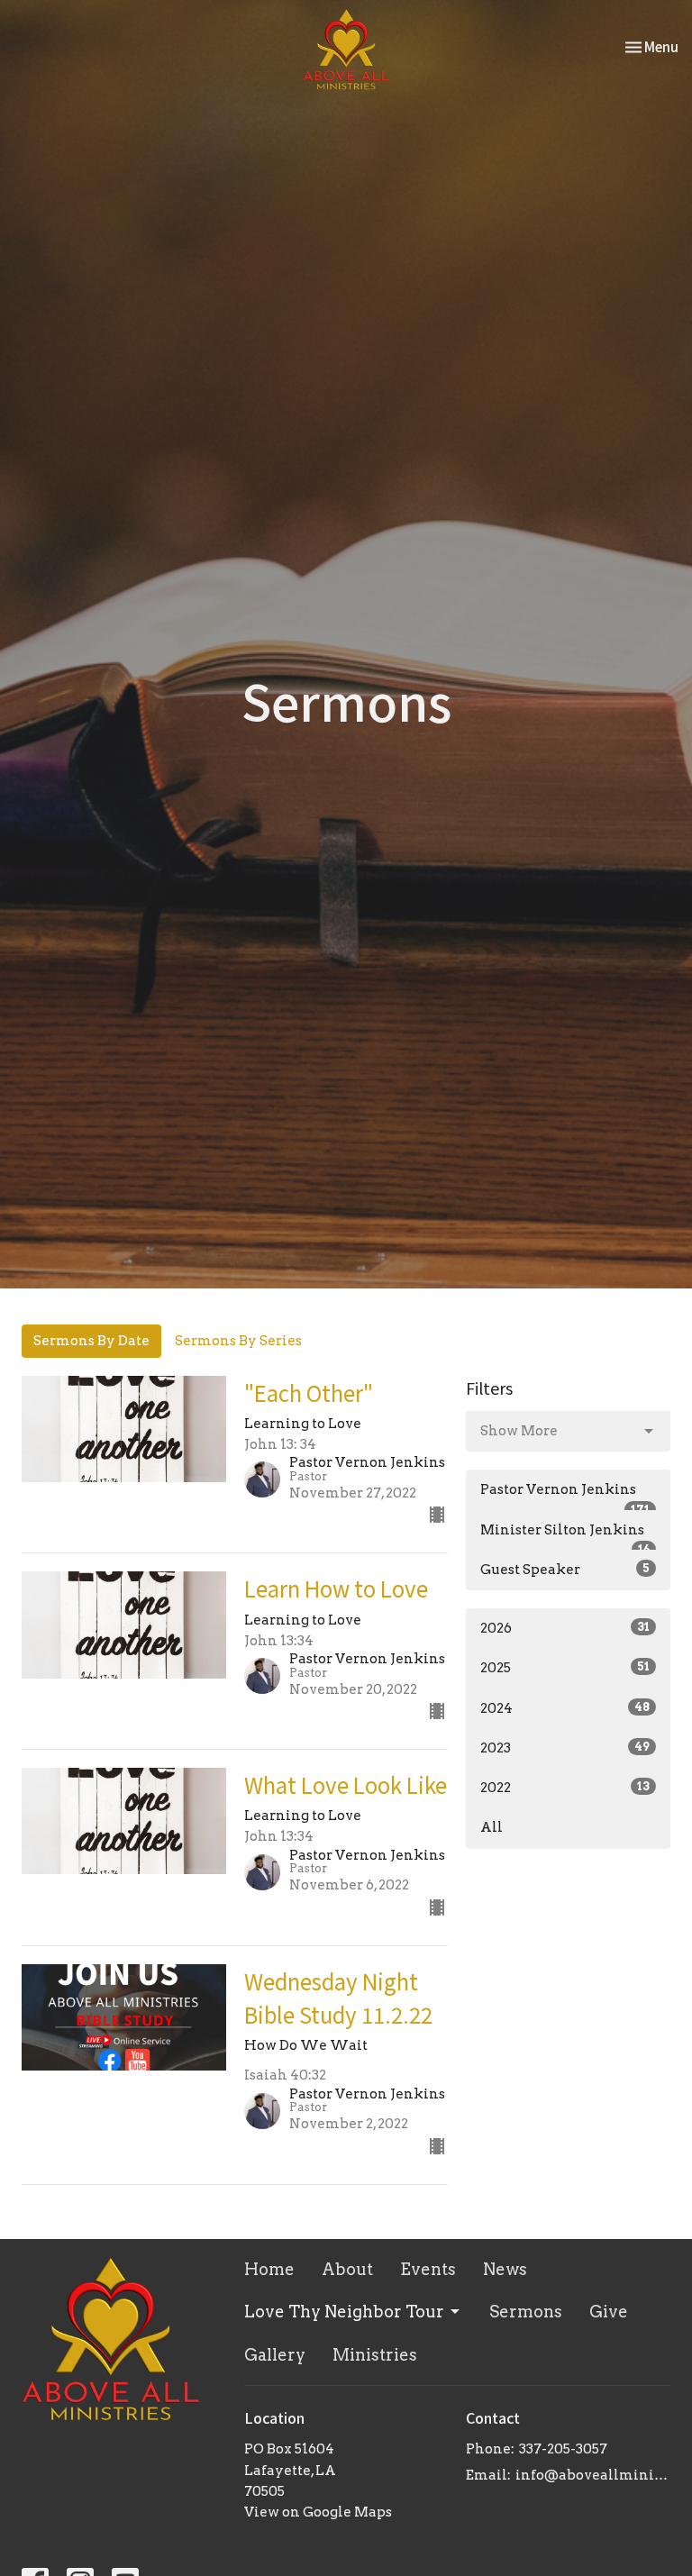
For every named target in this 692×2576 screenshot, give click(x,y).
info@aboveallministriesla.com (593, 2475)
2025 (565, 1668)
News (505, 2269)
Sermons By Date (91, 1341)
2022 (565, 1788)
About (347, 2269)
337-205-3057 (563, 2449)
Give (609, 2312)
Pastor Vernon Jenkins (565, 1496)
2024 (565, 1708)
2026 (565, 1628)
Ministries (375, 2355)
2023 (565, 1748)
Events (428, 2269)
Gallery (275, 2355)
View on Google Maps (318, 2512)
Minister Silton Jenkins (565, 1536)
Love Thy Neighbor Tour (344, 2312)
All (492, 1827)
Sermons (526, 2312)
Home (269, 2269)
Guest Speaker (565, 1570)
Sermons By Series (238, 1341)
